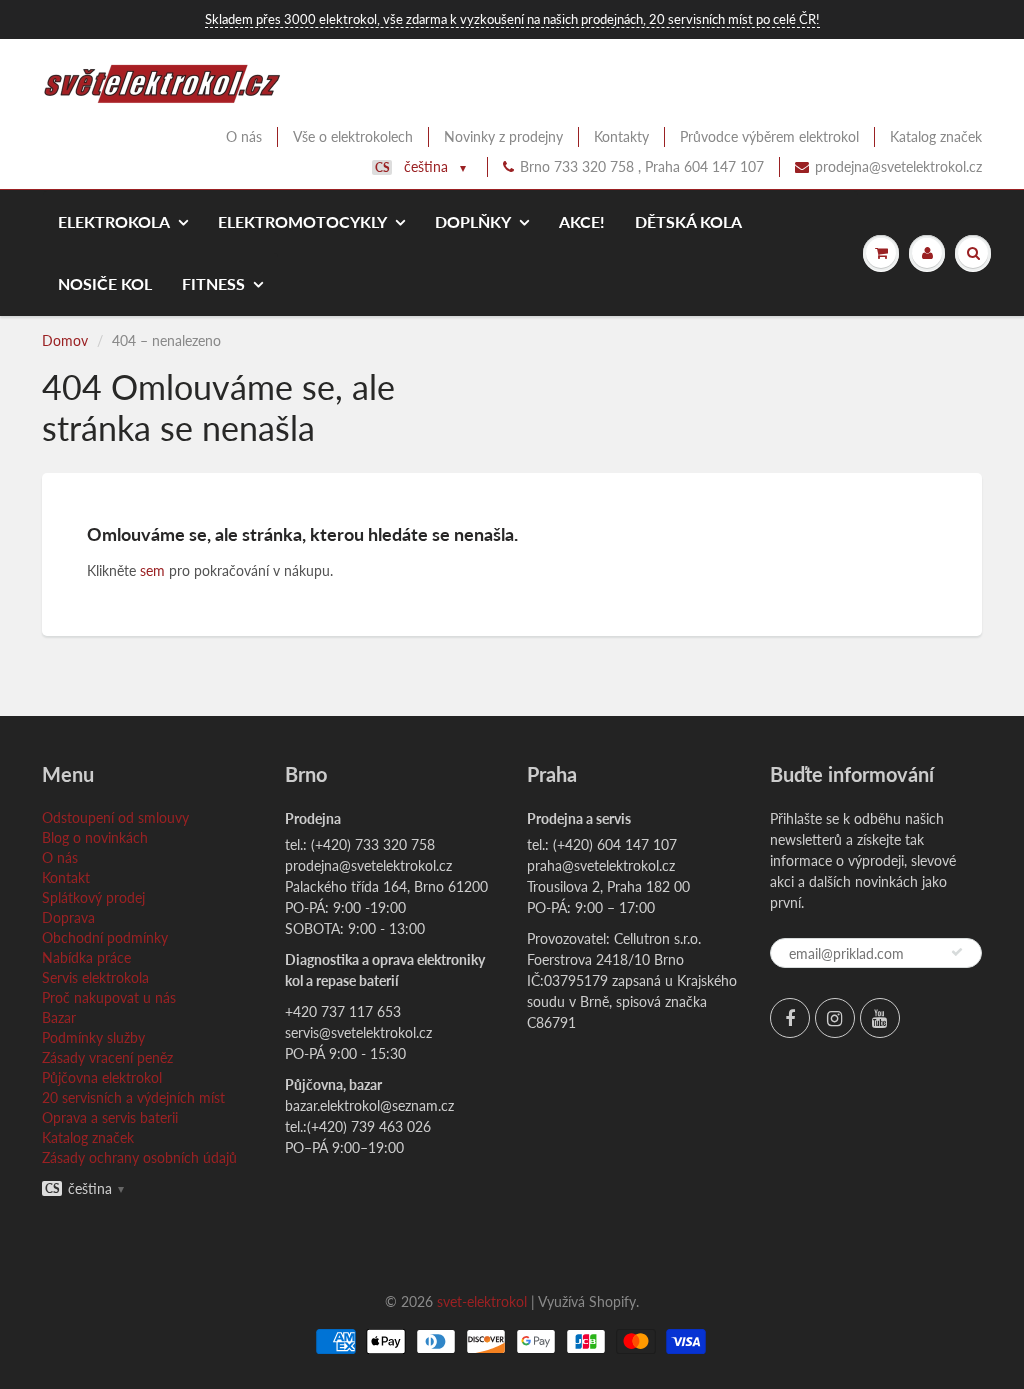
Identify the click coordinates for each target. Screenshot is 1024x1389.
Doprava (68, 917)
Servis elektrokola (95, 977)
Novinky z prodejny (503, 136)
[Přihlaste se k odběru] (957, 952)
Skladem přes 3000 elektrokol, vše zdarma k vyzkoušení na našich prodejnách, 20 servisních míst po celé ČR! (512, 19)
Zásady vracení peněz (107, 1057)
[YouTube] (880, 1018)
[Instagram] (835, 1018)
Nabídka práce (86, 957)
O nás (244, 136)
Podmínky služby (93, 1037)
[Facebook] (790, 1018)
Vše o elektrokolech (353, 136)
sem (152, 570)
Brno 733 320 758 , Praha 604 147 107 (642, 166)
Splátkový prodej (93, 897)
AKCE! (582, 221)
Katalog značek (936, 136)
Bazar (59, 1017)
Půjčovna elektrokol (102, 1077)
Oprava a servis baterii (110, 1117)
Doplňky (473, 221)
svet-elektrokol (482, 1301)
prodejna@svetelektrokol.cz (898, 166)
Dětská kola (688, 221)
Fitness (213, 283)
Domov (65, 340)
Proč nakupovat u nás (109, 997)
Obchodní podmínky (105, 937)
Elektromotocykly (302, 221)
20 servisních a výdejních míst (133, 1097)
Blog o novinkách (95, 837)
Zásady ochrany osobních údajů (139, 1157)
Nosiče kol (105, 283)
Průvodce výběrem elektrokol (769, 136)
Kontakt (66, 877)
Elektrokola (114, 221)
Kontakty (621, 136)
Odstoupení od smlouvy (115, 817)
